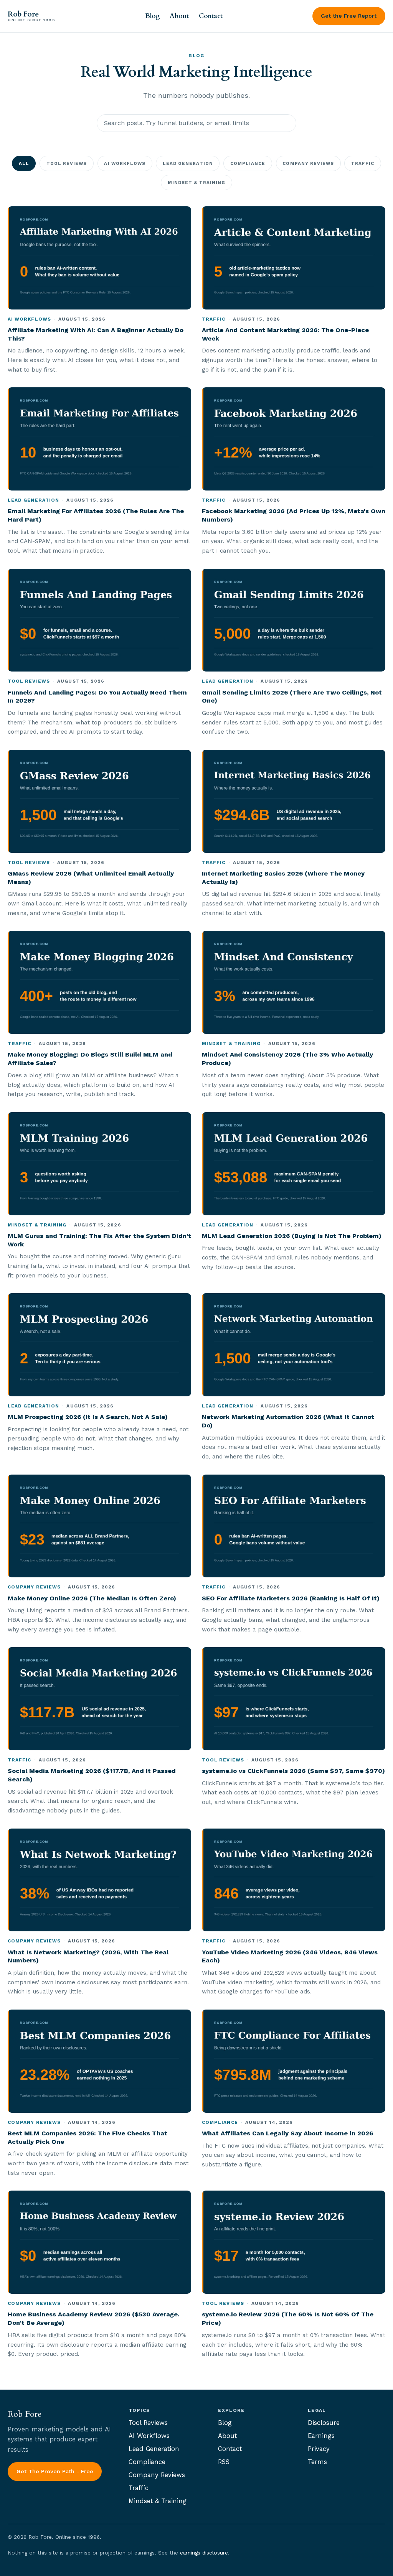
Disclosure (324, 2423)
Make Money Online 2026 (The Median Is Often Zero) (92, 1598)
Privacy (319, 2449)
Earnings (321, 2436)
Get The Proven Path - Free (55, 2471)
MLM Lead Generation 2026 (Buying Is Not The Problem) (292, 1236)
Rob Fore (31, 16)
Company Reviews (308, 163)
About (179, 16)
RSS (224, 2462)
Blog (153, 16)
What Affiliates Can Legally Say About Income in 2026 (287, 2133)
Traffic (363, 163)
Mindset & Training (197, 183)
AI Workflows (125, 163)
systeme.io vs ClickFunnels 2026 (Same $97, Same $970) (293, 1771)
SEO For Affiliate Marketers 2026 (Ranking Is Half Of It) (291, 1598)
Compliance (248, 163)
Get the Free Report (349, 16)
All (24, 163)
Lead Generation (188, 163)
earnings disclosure (204, 2553)
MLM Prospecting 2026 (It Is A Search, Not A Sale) (88, 1417)
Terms (317, 2462)
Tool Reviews (67, 163)
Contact (211, 16)
